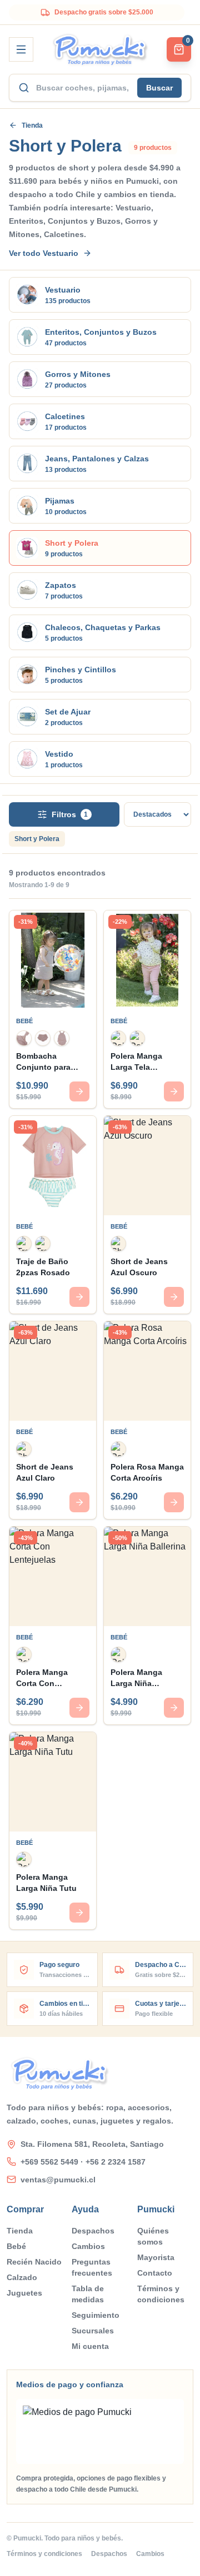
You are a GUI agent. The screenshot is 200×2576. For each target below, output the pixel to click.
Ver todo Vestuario (44, 253)
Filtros (70, 814)
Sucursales (93, 2331)
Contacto (155, 2273)
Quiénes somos (153, 2236)
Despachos (93, 2231)
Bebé (16, 2246)
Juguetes (24, 2293)
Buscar (159, 88)
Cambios (88, 2246)
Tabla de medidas (88, 2294)
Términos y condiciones (161, 2294)
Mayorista (156, 2257)
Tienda (32, 125)
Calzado (22, 2277)
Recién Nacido (34, 2262)
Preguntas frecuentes (92, 2267)
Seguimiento (96, 2315)
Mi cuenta (90, 2346)
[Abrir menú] (21, 49)
